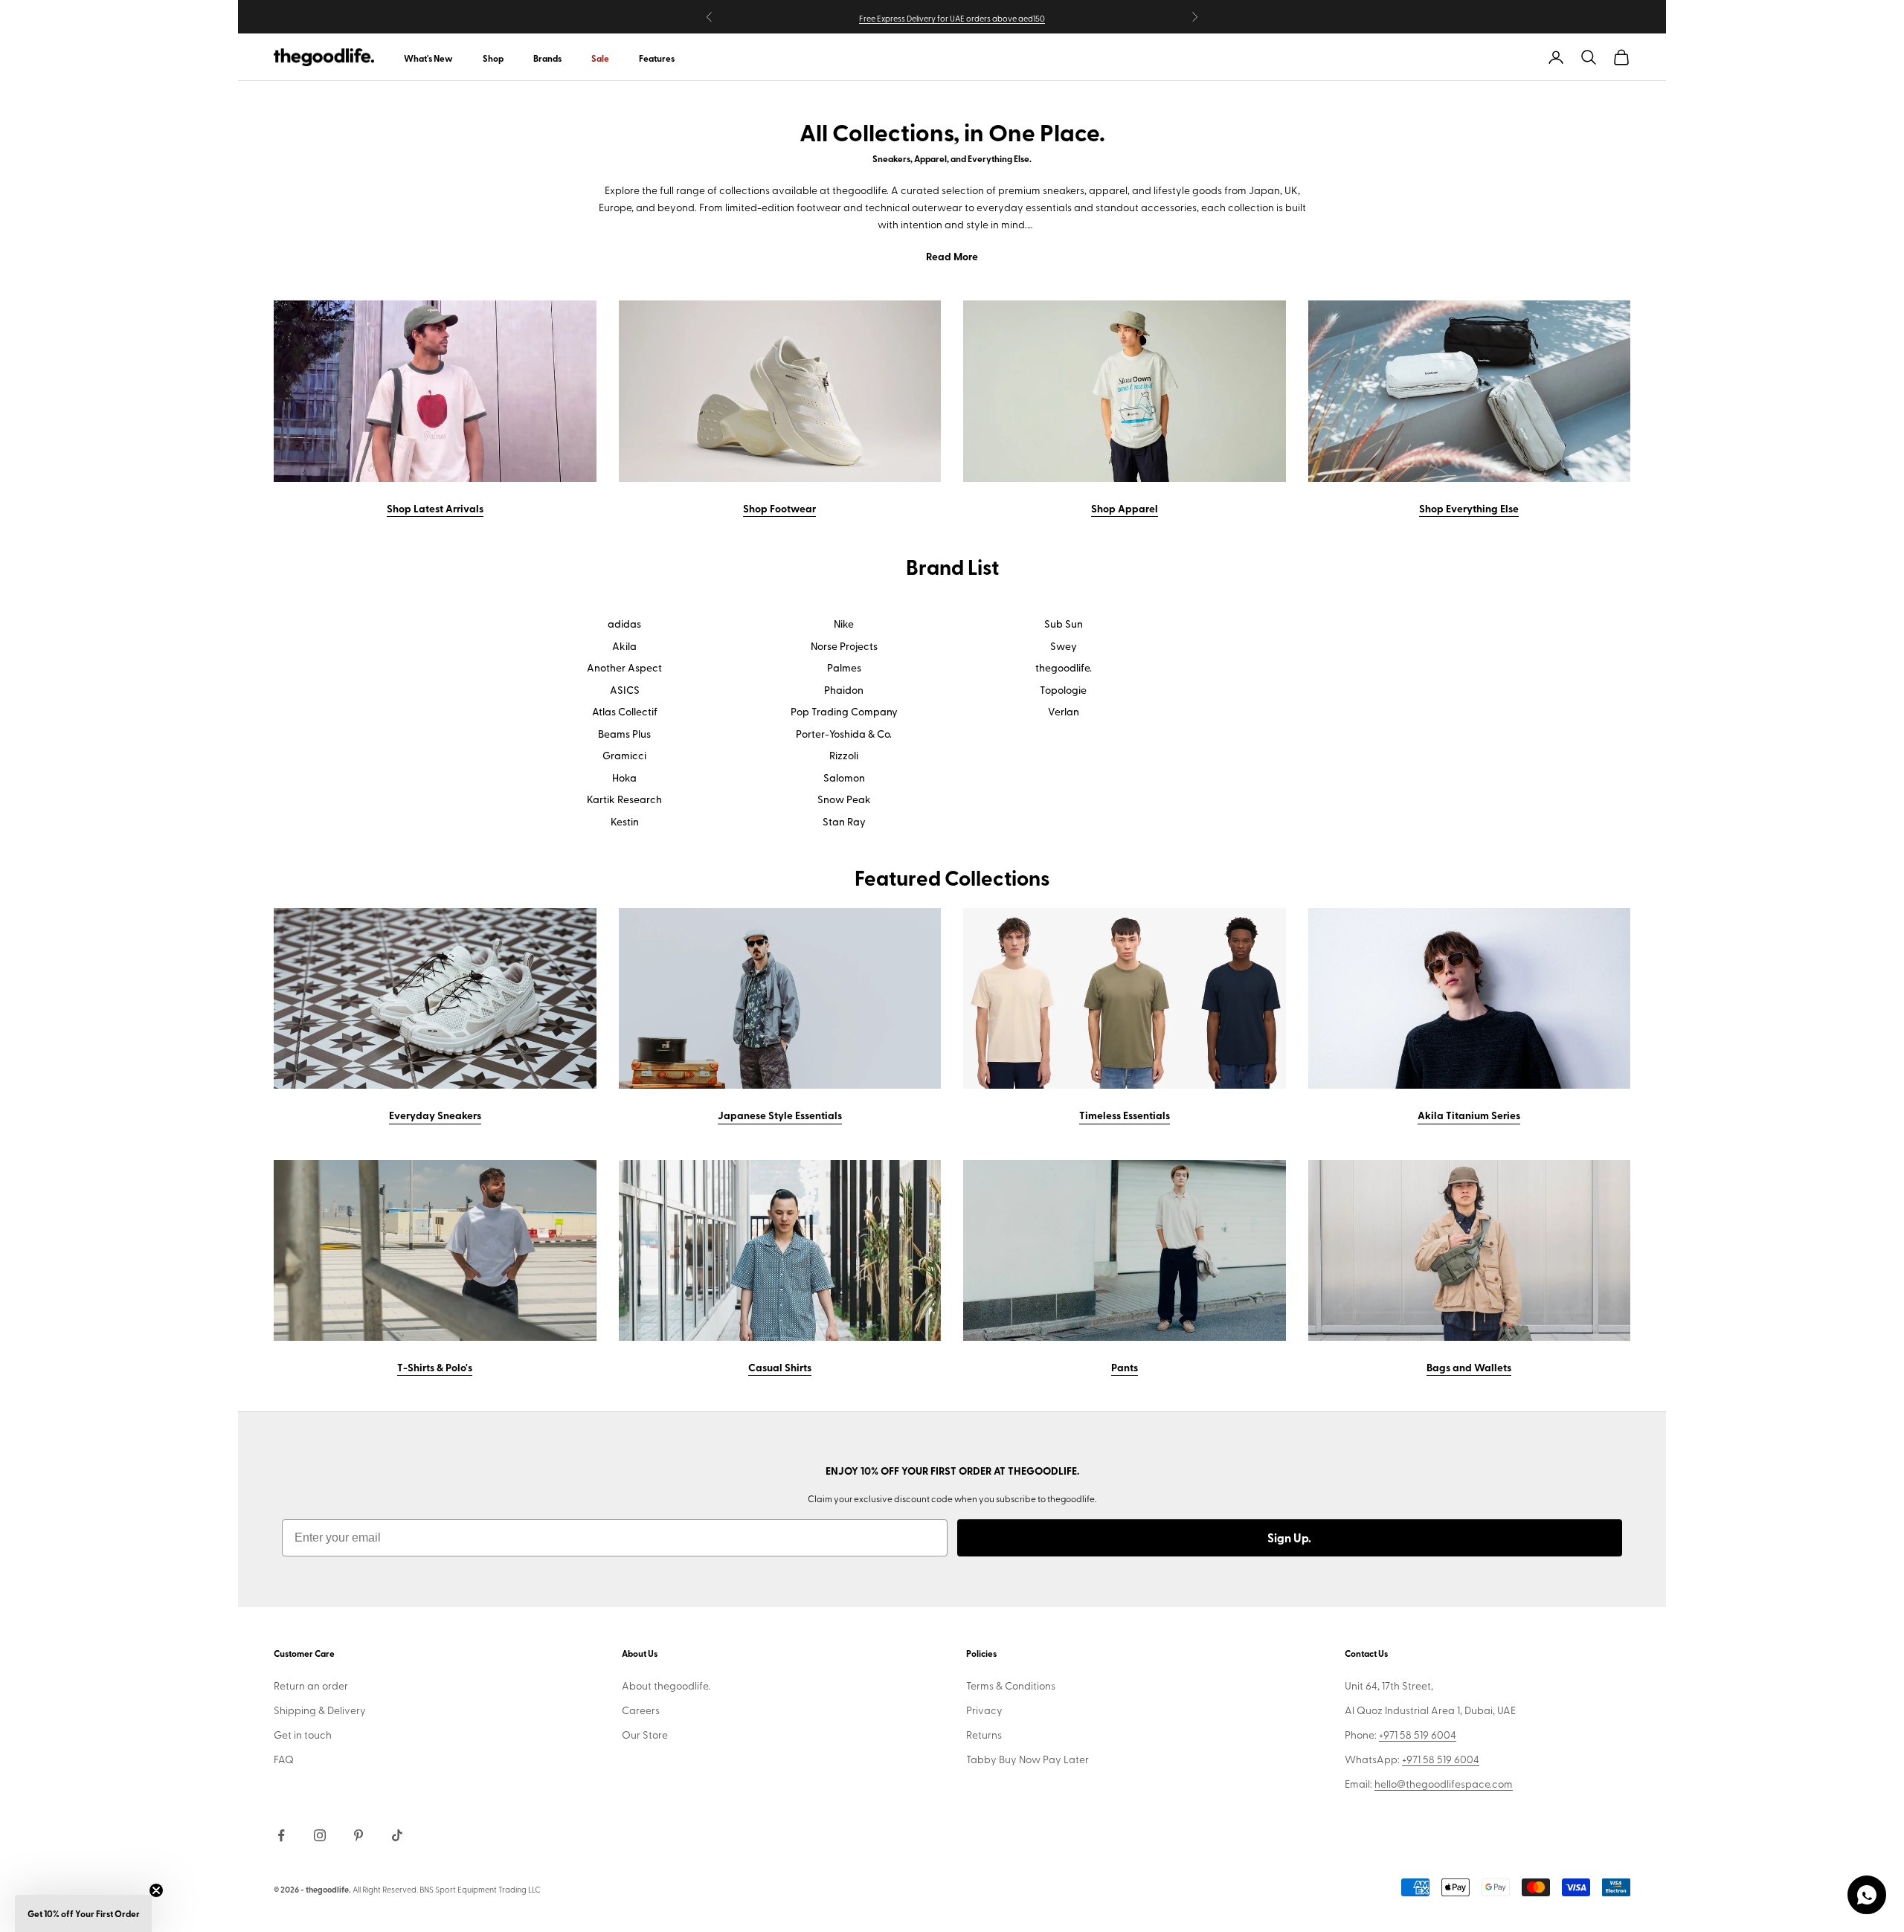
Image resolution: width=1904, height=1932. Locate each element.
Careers (641, 1710)
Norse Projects (844, 646)
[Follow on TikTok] (397, 1835)
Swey (1064, 646)
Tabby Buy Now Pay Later (1027, 1759)
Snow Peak (844, 799)
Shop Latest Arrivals (435, 508)
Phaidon (844, 690)
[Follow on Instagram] (320, 1835)
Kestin (625, 822)
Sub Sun (1064, 624)
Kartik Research (624, 799)
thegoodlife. (1064, 668)
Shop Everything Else (1469, 508)
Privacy (984, 1710)
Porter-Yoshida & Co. (844, 734)
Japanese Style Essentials (780, 1115)
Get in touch (303, 1735)
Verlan (1064, 712)
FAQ (284, 1759)
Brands (547, 58)
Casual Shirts (780, 1367)
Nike (844, 624)
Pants (1125, 1367)
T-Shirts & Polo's (435, 1367)
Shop (493, 58)
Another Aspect (624, 668)
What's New (428, 58)
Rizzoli (844, 756)
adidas (624, 624)
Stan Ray (844, 822)
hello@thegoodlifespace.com (1444, 1784)
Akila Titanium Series (1469, 1115)
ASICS (625, 690)
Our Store (645, 1735)
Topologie (1063, 690)
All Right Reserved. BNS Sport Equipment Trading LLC (447, 1889)
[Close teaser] (156, 1890)
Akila (624, 646)
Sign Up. (1289, 1537)
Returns (984, 1735)
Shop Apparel (1125, 508)
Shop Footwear (779, 508)
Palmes (844, 668)
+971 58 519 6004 (1418, 1735)
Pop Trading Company (844, 712)
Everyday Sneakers (435, 1115)
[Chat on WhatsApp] (1867, 1895)
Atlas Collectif (625, 712)
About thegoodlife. (666, 1685)
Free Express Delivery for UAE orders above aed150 (952, 18)
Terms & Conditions (1011, 1685)
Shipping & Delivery (320, 1710)
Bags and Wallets (1469, 1367)
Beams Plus (624, 734)
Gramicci (624, 756)
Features (657, 58)
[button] (83, 1913)
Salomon (844, 778)
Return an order (311, 1685)
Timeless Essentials (1125, 1115)
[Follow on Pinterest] (358, 1835)
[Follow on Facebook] (281, 1835)
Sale (600, 58)
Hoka (624, 778)
